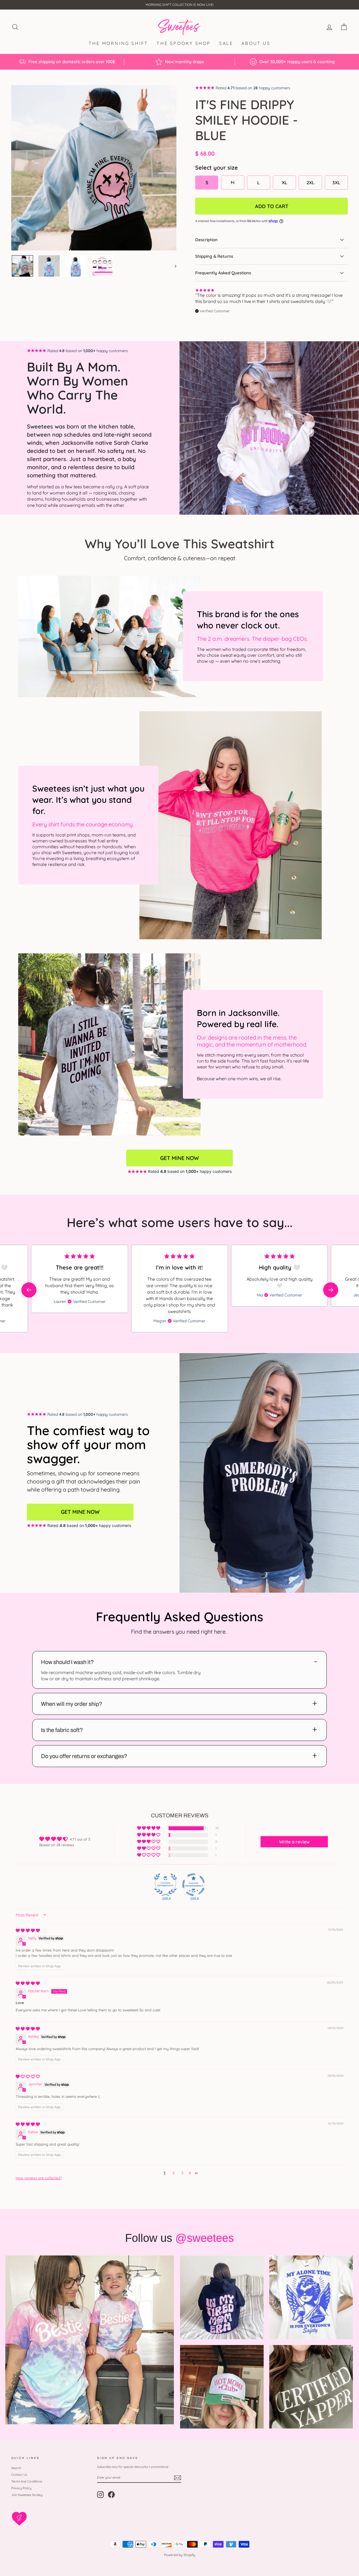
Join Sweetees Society (27, 2495)
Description (206, 240)
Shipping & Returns (214, 256)
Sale (226, 43)
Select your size (217, 167)
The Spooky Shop (184, 43)
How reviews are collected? (39, 2178)
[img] (28, 1930)
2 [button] (173, 2173)
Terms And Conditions (27, 2481)
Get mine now (179, 1158)
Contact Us (19, 2475)
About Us (256, 43)
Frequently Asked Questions (223, 273)
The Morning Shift (118, 43)
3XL (336, 183)
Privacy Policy (21, 2488)
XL (285, 183)
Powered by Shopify (180, 2555)
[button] (331, 1290)
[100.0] (165, 1885)
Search (16, 2468)
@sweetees (205, 2238)
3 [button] (182, 2173)
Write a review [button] (294, 1842)
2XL (310, 183)
